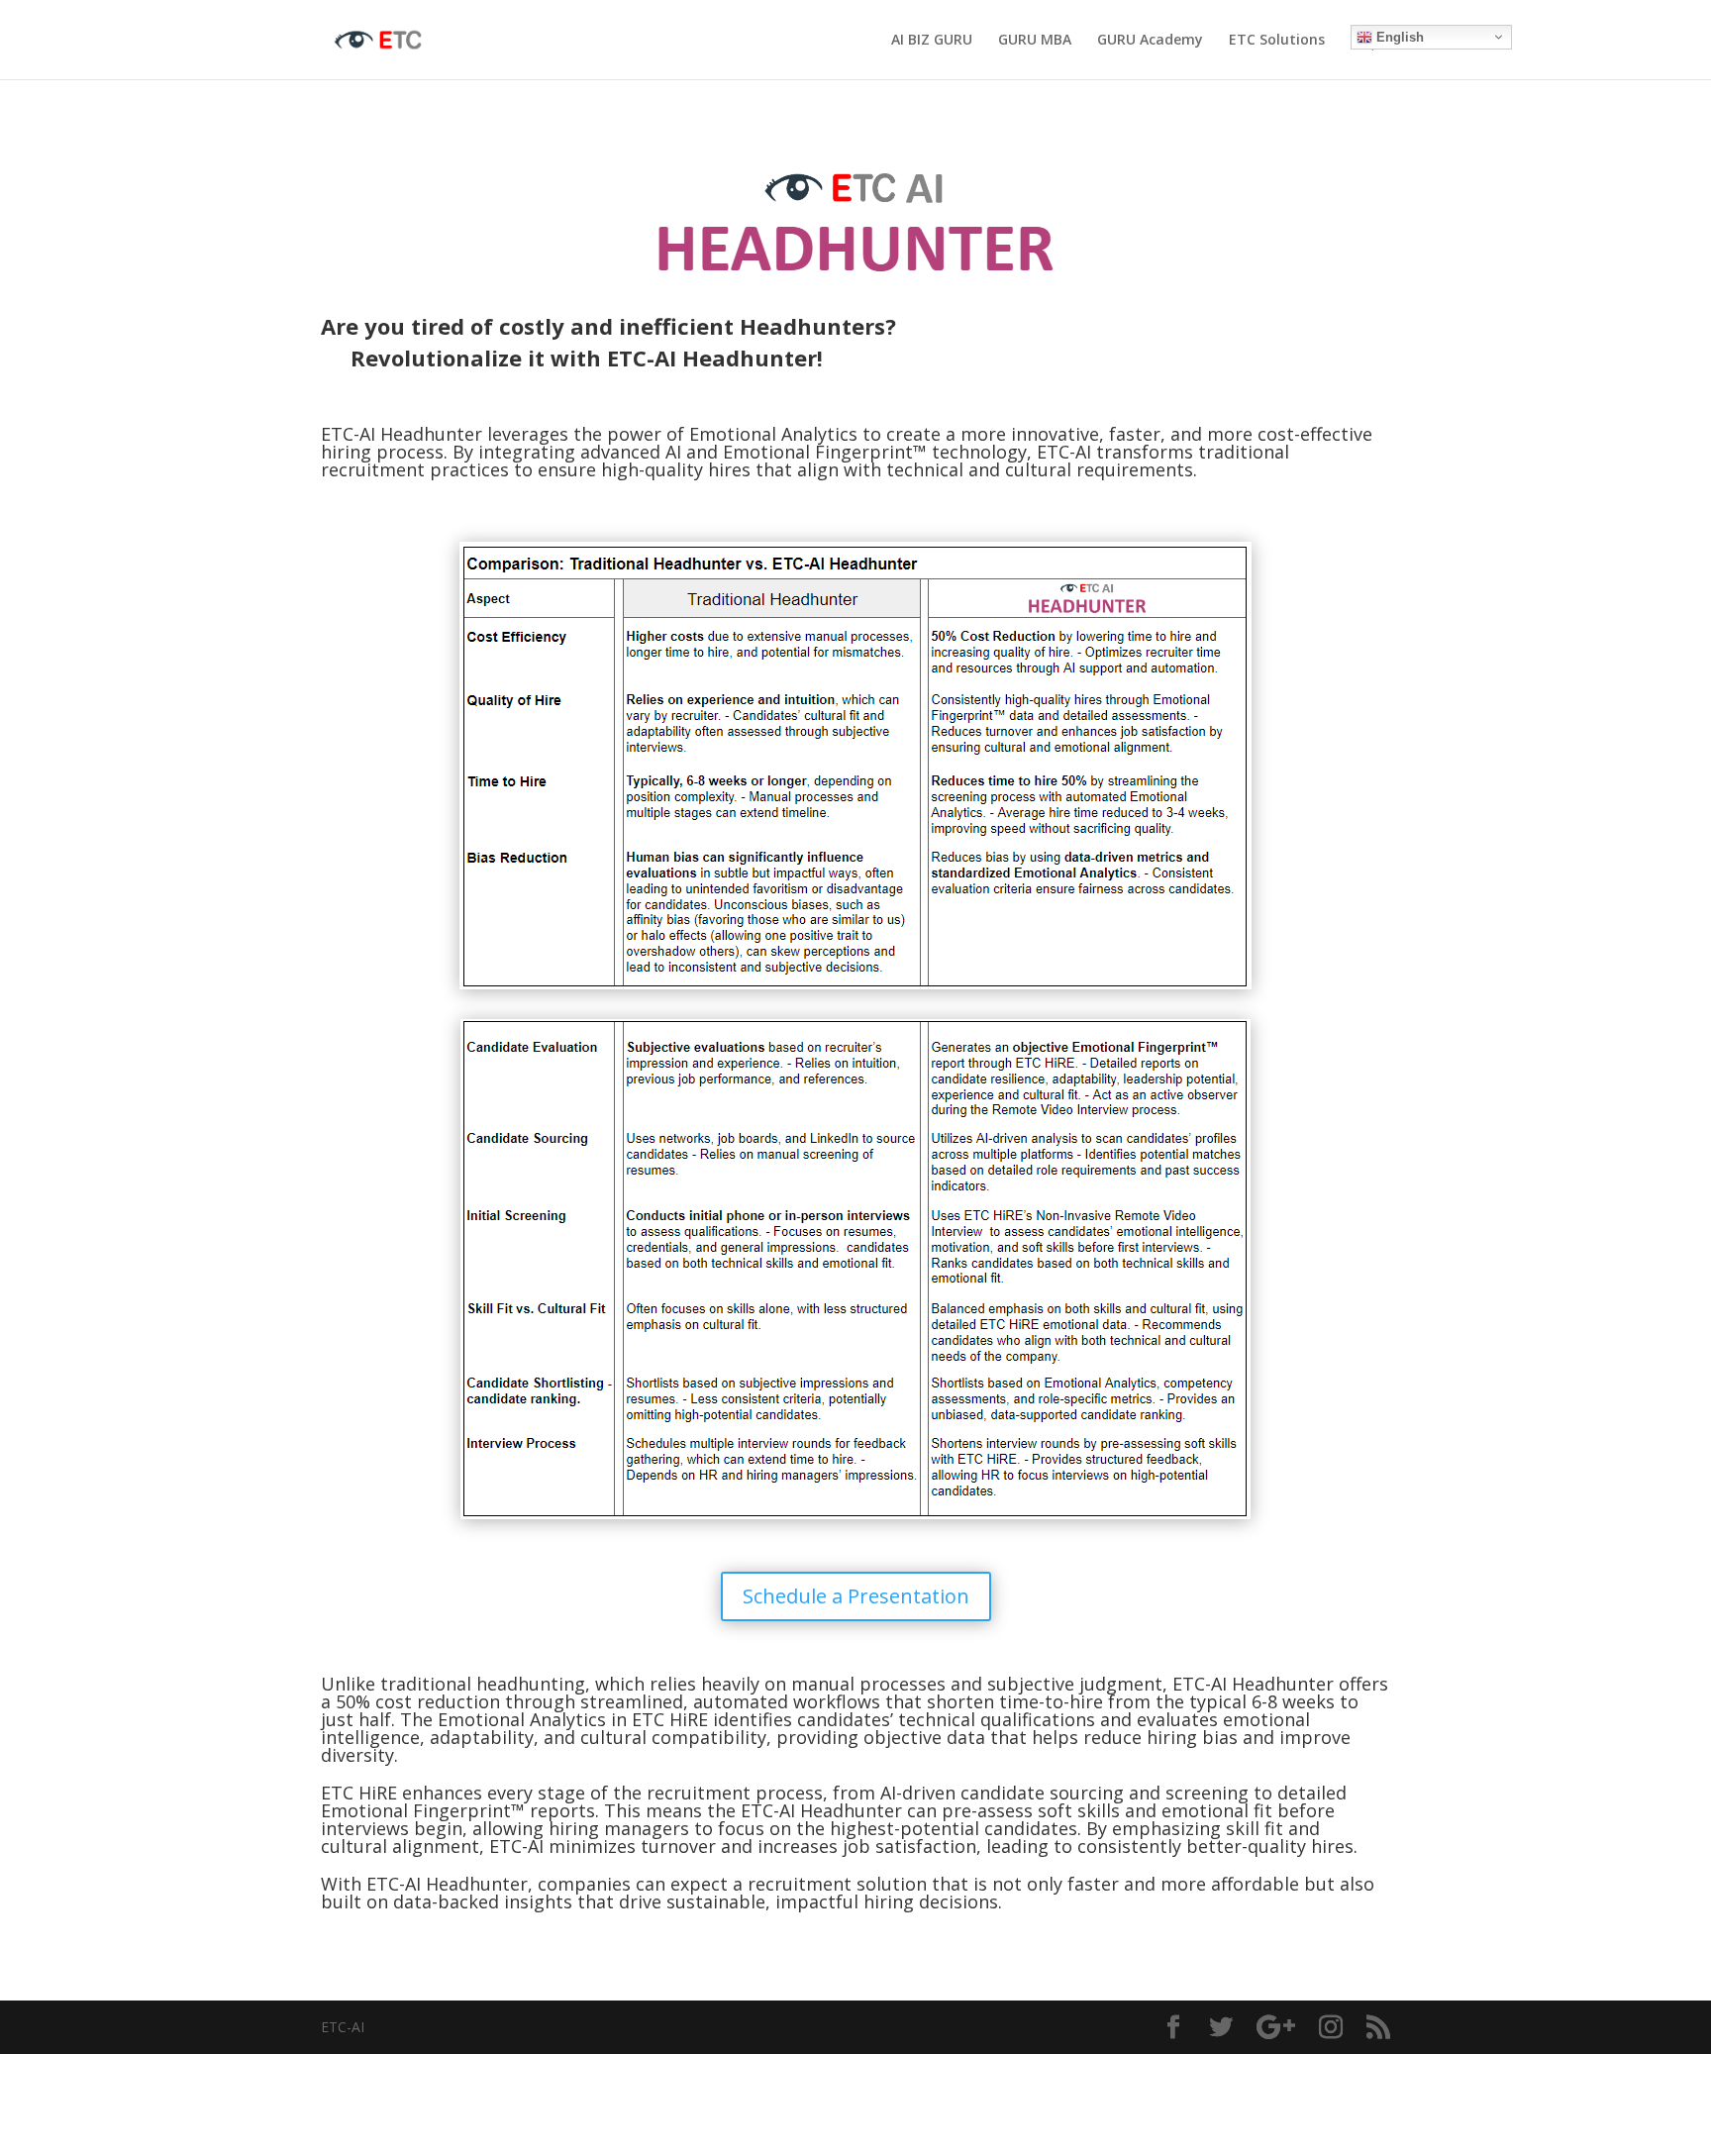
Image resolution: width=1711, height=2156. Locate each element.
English (1398, 37)
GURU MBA (1035, 41)
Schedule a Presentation (856, 1596)
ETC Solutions (1277, 41)
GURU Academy (1150, 41)
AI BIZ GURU (932, 41)
